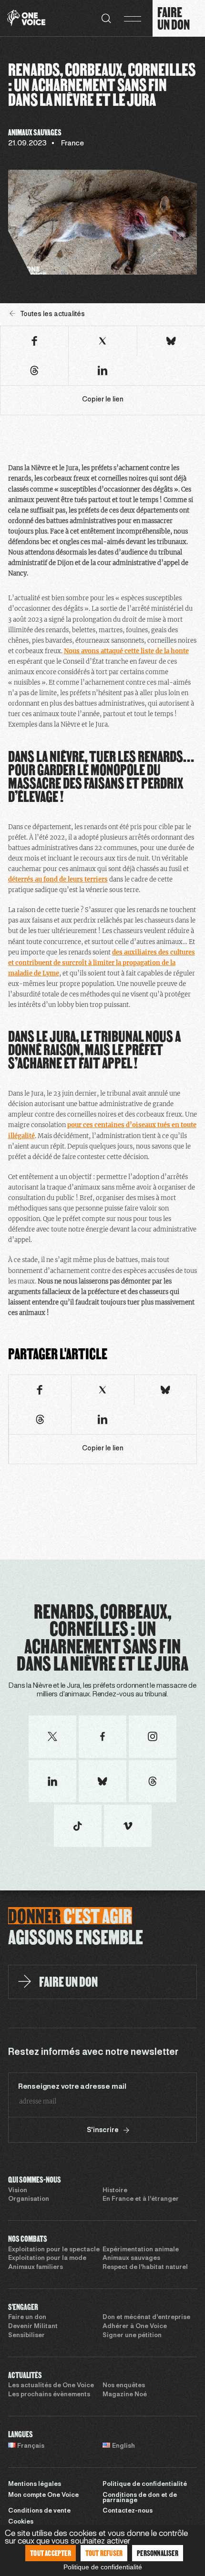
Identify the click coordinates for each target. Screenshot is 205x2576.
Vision (18, 2191)
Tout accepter (51, 2553)
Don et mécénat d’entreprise (146, 2318)
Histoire (115, 2191)
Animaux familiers (36, 2268)
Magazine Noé (125, 2395)
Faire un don (27, 2318)
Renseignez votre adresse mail (72, 2087)
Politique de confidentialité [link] (103, 2567)
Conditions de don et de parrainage (140, 2498)
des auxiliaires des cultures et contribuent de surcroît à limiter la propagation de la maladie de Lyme (102, 963)
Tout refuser (104, 2553)
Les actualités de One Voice (51, 2386)
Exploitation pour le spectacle (54, 2250)
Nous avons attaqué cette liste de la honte (126, 651)
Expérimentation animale (141, 2250)
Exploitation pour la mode (47, 2258)
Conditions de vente (39, 2511)
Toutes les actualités (52, 314)
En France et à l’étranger (141, 2199)
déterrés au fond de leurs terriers (58, 879)
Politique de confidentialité (145, 2484)
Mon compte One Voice (43, 2495)
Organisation (29, 2199)
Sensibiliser (26, 2336)
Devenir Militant (33, 2327)
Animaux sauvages (131, 2258)
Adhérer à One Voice (135, 2327)
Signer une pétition (132, 2336)
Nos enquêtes (124, 2386)
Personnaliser (158, 2553)
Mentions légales (35, 2484)
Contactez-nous (128, 2511)
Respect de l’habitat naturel (145, 2268)
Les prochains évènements (49, 2395)
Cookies (21, 2522)
